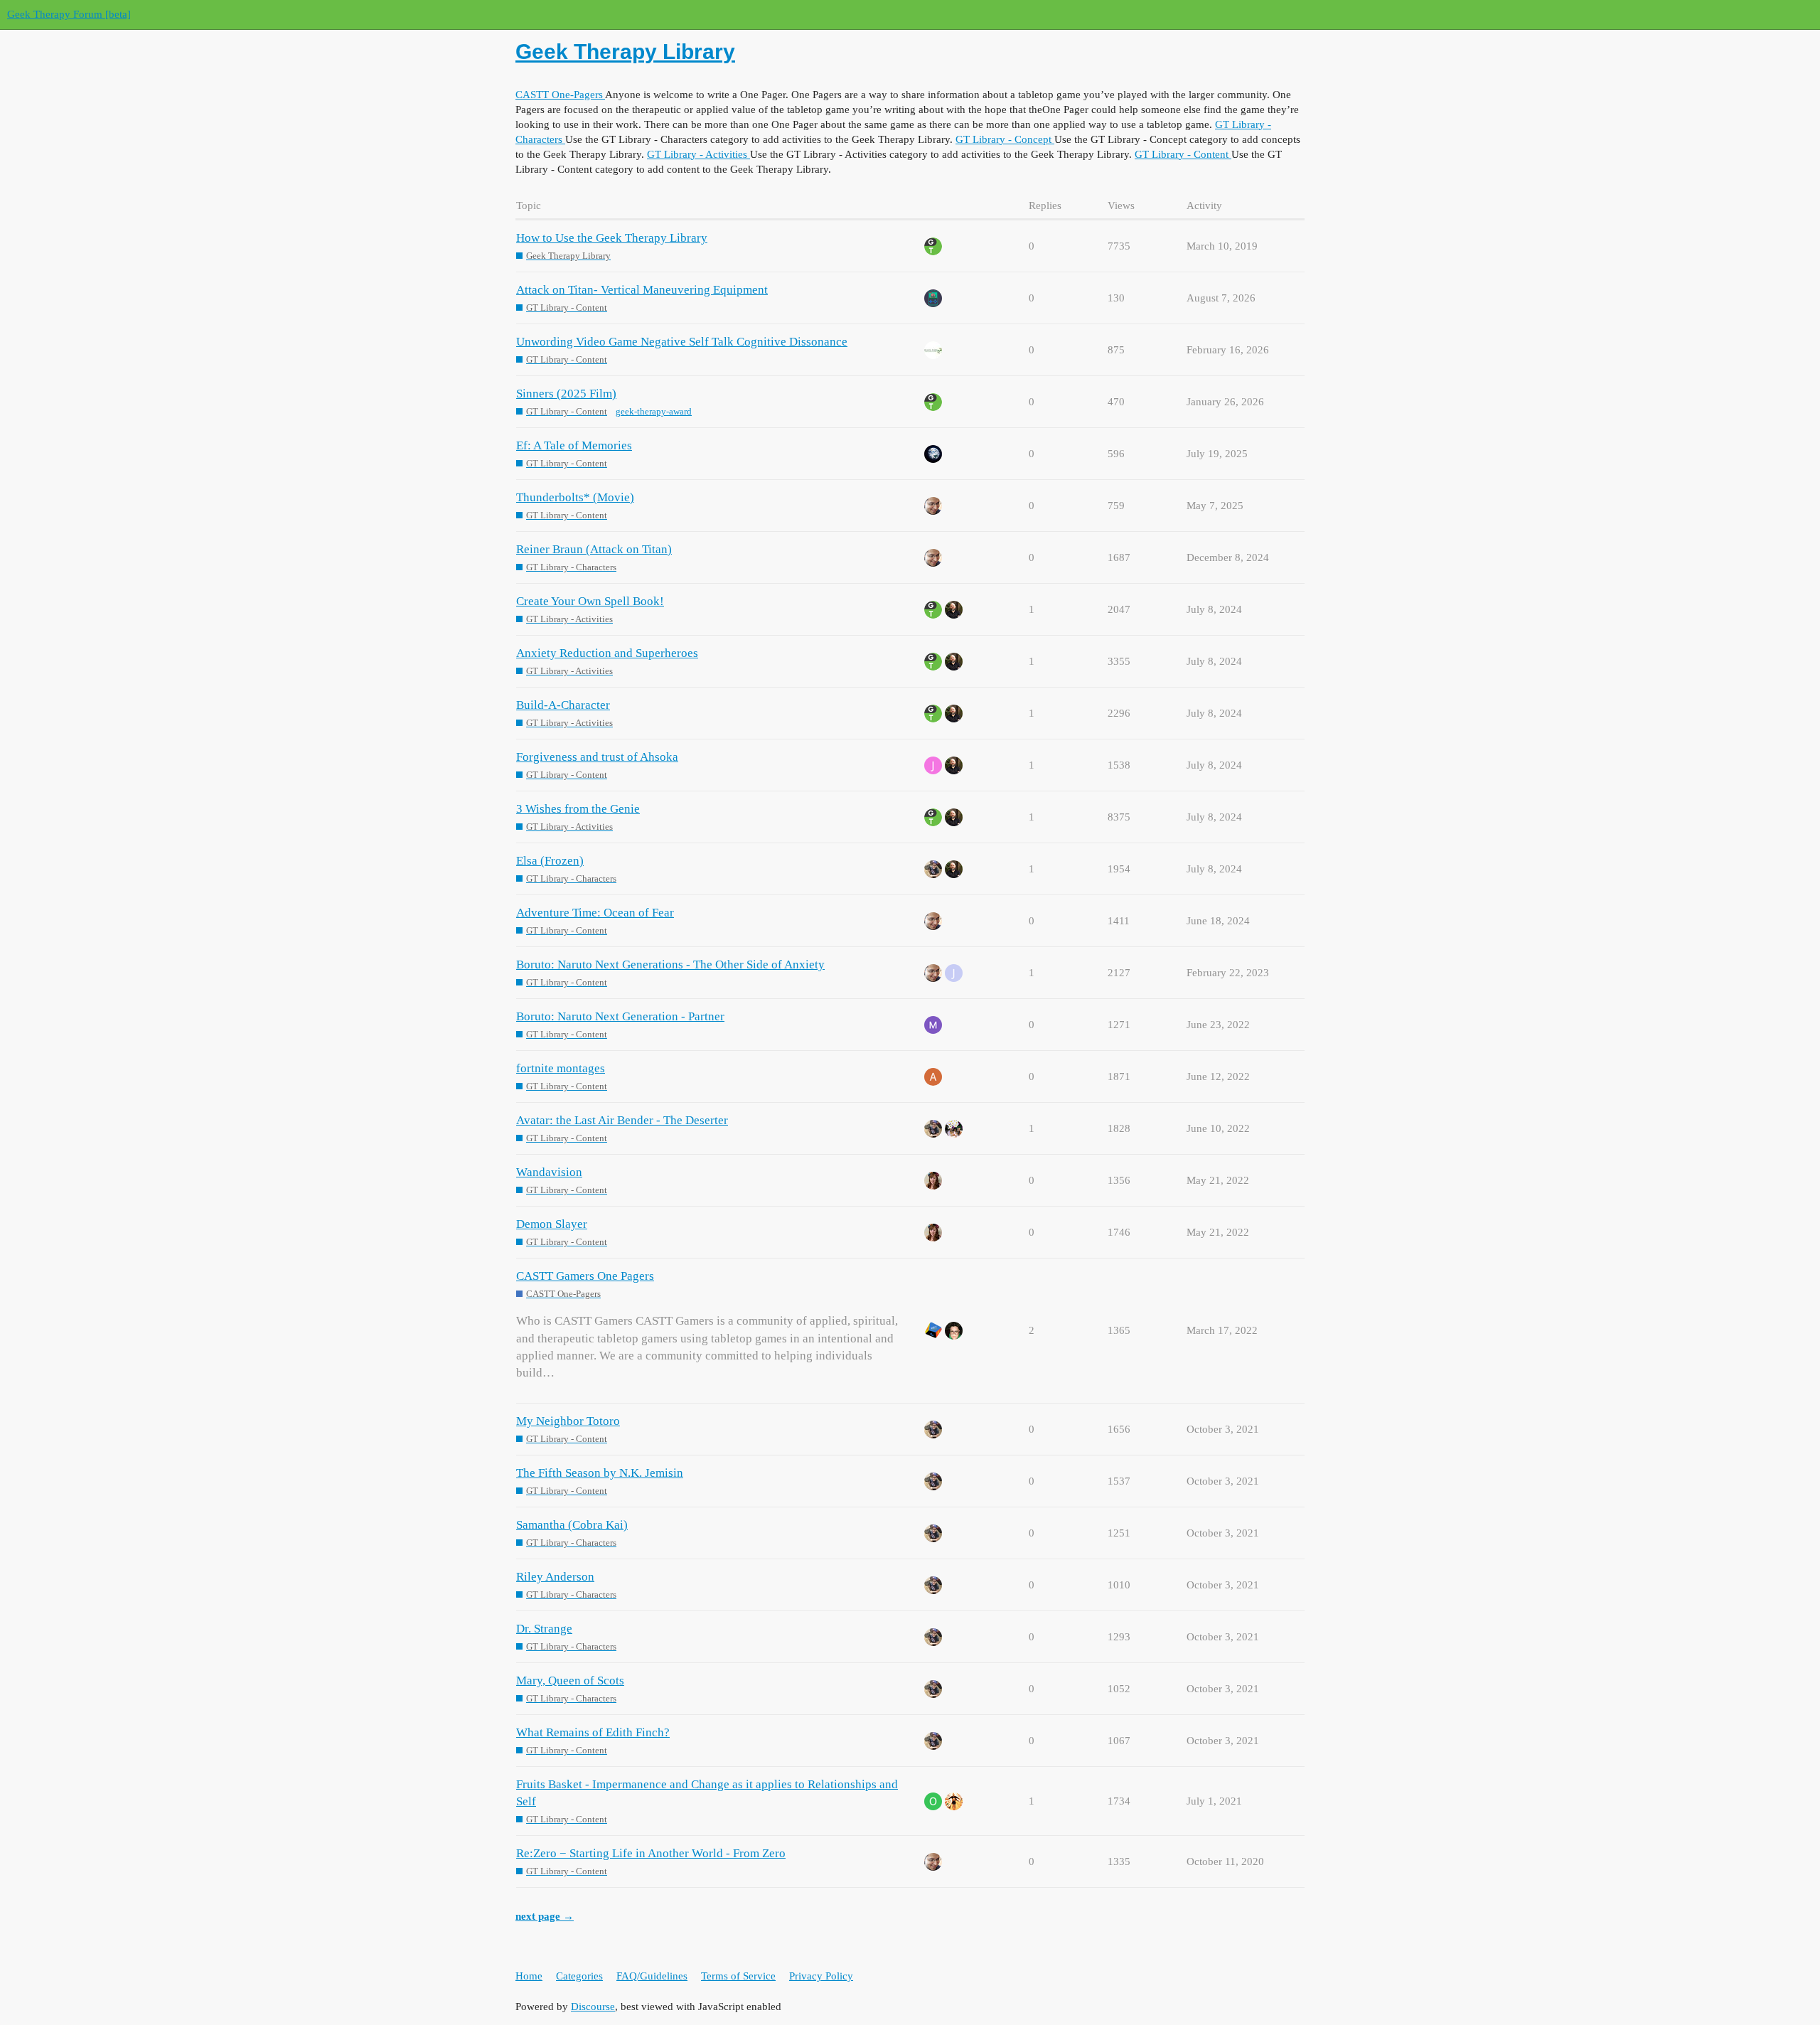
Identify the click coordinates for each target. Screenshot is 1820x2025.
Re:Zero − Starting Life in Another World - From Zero (651, 1853)
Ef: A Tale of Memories (574, 445)
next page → (545, 1916)
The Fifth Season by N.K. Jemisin (600, 1473)
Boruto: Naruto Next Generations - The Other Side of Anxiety (670, 965)
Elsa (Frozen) (550, 861)
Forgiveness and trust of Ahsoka (597, 757)
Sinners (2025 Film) (566, 394)
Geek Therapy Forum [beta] (69, 14)
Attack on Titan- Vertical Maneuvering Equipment (642, 290)
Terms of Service (738, 1976)
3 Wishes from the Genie (578, 809)
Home (529, 1976)
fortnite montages (561, 1068)
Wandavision (549, 1172)
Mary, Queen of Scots (570, 1681)
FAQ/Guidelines (652, 1976)
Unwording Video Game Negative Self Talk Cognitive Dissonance (682, 342)
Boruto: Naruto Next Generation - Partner (620, 1016)
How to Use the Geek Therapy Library (612, 238)
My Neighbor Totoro (568, 1421)
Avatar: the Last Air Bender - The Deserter (622, 1120)
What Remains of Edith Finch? (593, 1732)
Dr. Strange (544, 1629)
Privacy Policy (821, 1976)
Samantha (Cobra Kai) (572, 1525)
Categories (579, 1976)
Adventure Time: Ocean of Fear (595, 913)
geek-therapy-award (654, 411)
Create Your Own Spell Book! (590, 601)
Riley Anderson (555, 1577)
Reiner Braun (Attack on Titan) (594, 549)
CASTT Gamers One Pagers (585, 1276)
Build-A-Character (563, 705)
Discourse (593, 2007)
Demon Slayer (552, 1224)
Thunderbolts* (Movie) (575, 497)
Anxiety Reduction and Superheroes (607, 653)
